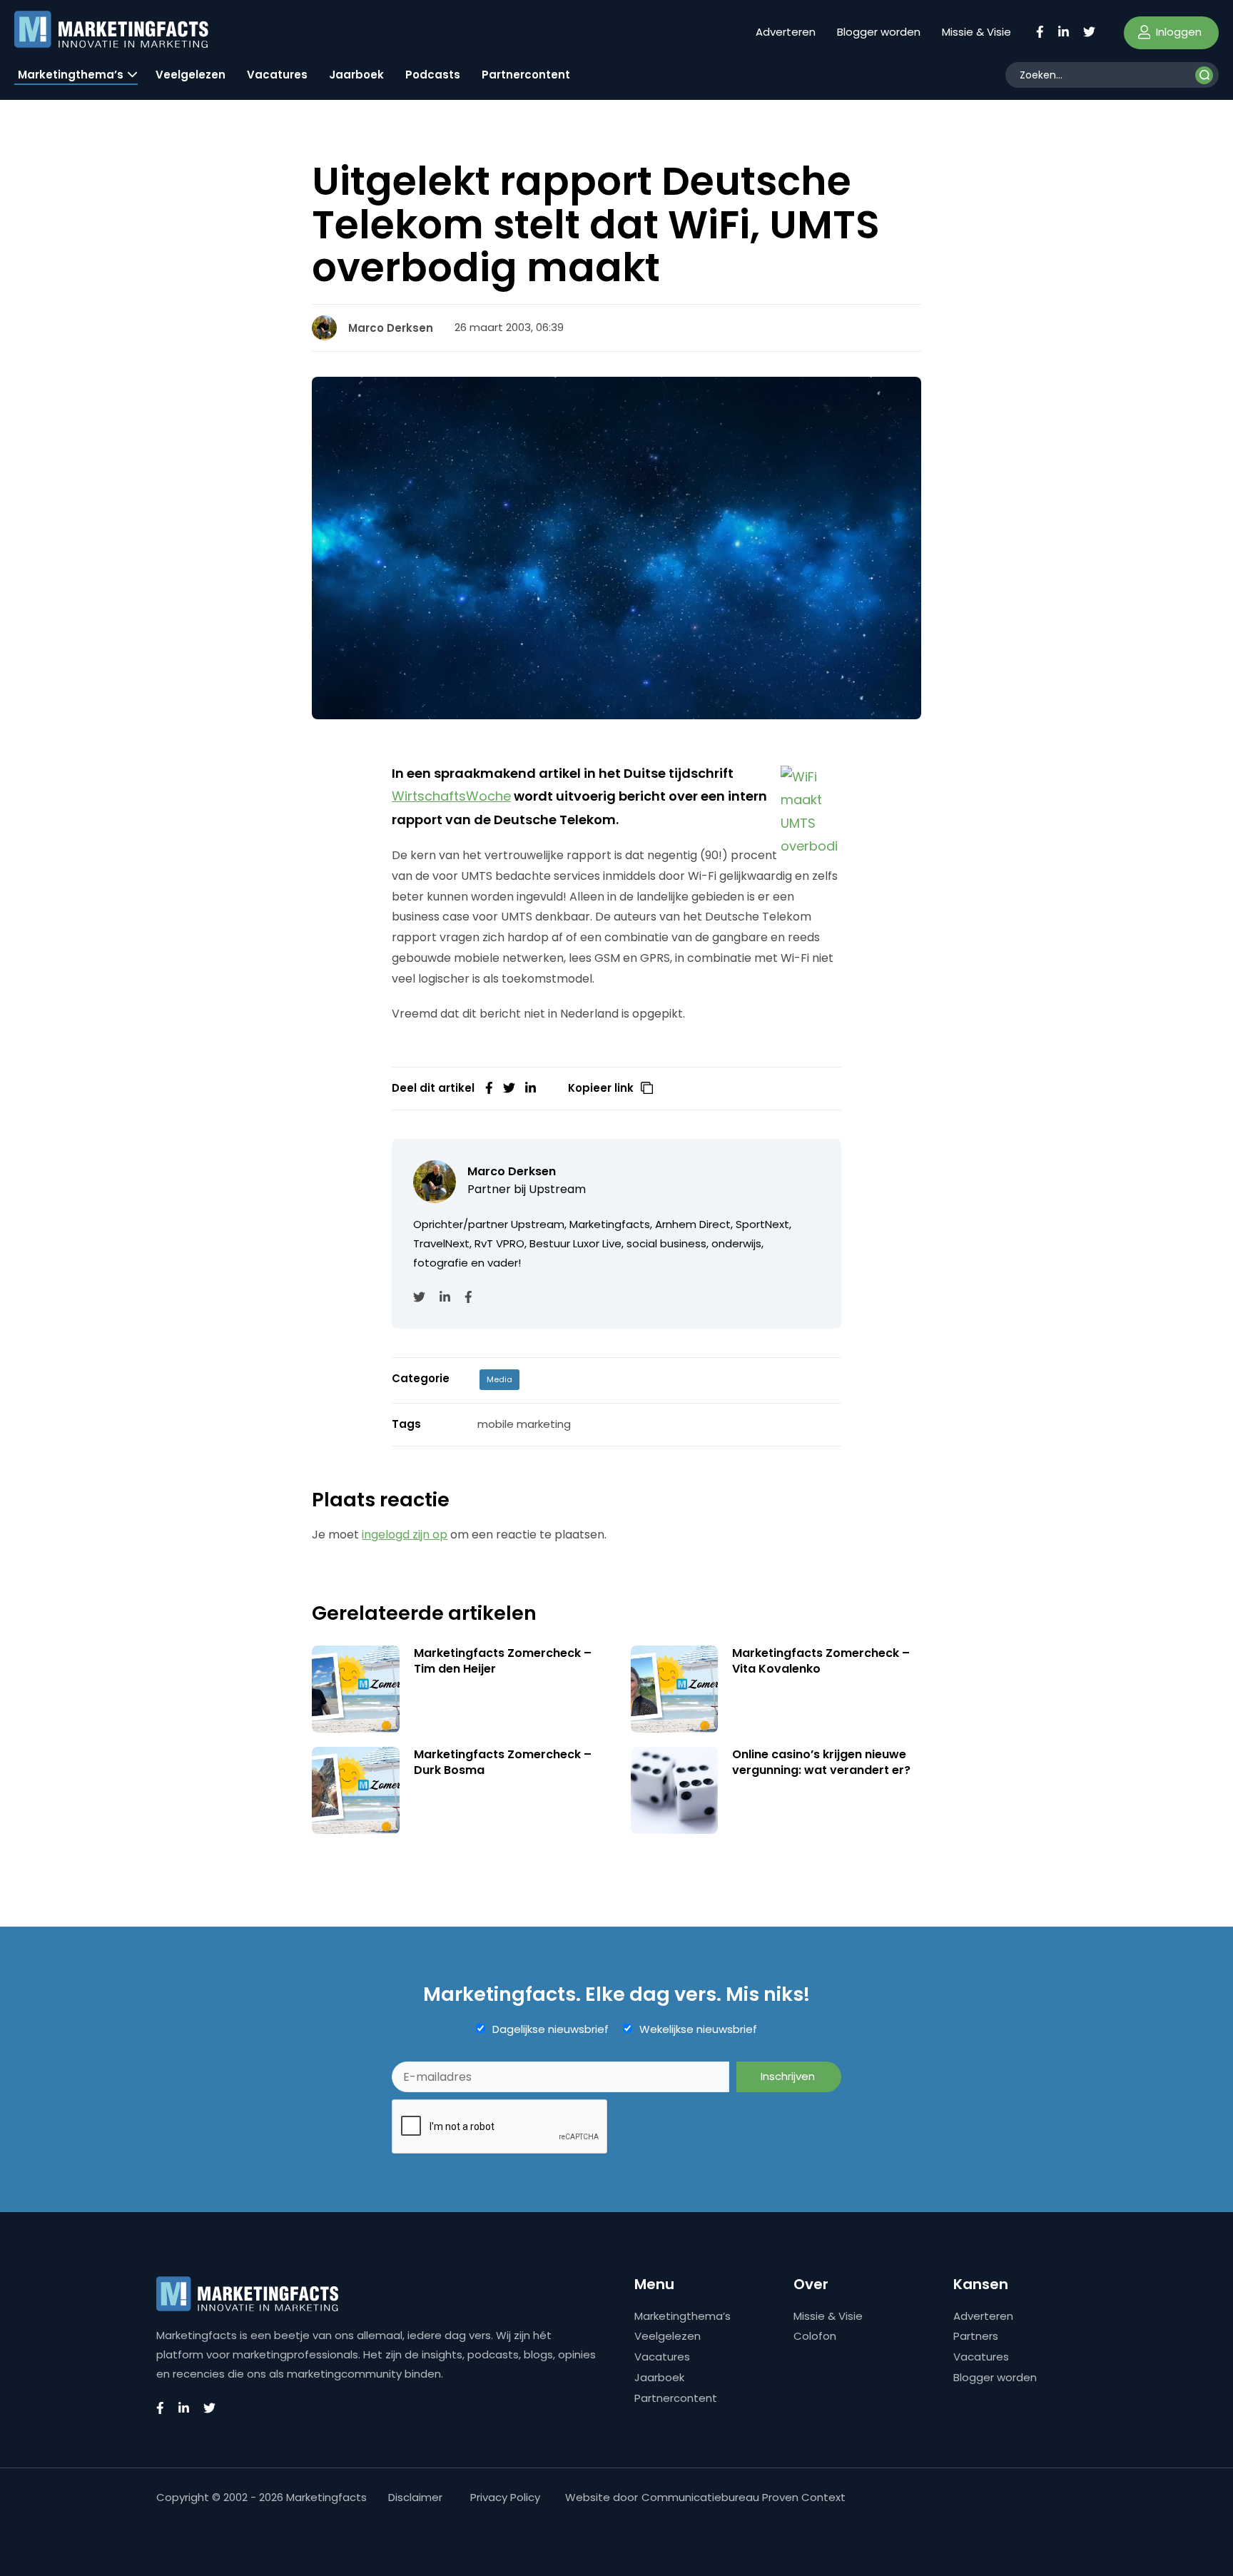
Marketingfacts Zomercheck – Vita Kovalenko (821, 1661)
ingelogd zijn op (405, 1535)
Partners (976, 2336)
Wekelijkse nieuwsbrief (698, 2029)
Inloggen (1177, 32)
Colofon (815, 2336)
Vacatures (277, 75)
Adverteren (786, 32)
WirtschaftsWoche (451, 796)
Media (499, 1379)
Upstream (557, 1189)
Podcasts (433, 75)
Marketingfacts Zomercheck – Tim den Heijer (503, 1661)
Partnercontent (526, 75)
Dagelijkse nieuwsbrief (550, 2029)
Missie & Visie (976, 32)
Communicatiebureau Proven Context (744, 2497)
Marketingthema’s (71, 75)
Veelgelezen (191, 75)
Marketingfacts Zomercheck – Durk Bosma (503, 1762)
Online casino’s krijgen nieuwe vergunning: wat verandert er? (821, 1762)
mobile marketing (524, 1424)
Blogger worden (879, 32)
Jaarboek (356, 75)
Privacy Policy (505, 2497)
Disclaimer (415, 2497)
